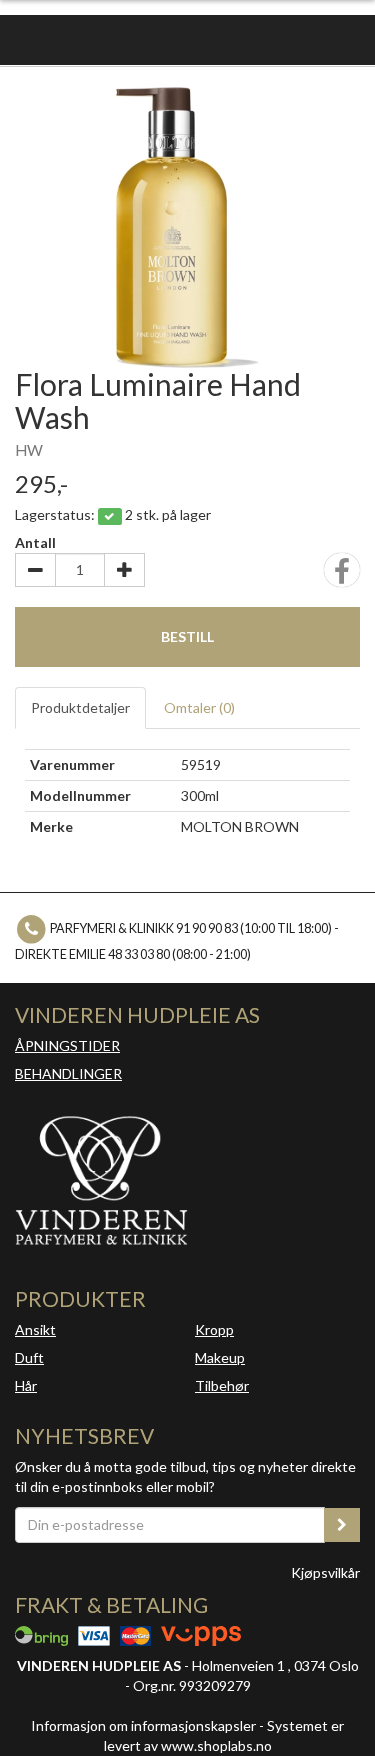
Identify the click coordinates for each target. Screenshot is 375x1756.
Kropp (214, 1329)
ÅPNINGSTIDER (67, 1045)
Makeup (220, 1357)
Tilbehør (222, 1385)
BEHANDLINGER (68, 1073)
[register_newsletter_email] (342, 1525)
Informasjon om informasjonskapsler (143, 1725)
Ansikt (35, 1329)
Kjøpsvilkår (325, 1572)
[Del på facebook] (342, 576)
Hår (26, 1385)
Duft (29, 1357)
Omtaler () (199, 707)
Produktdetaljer (80, 707)
